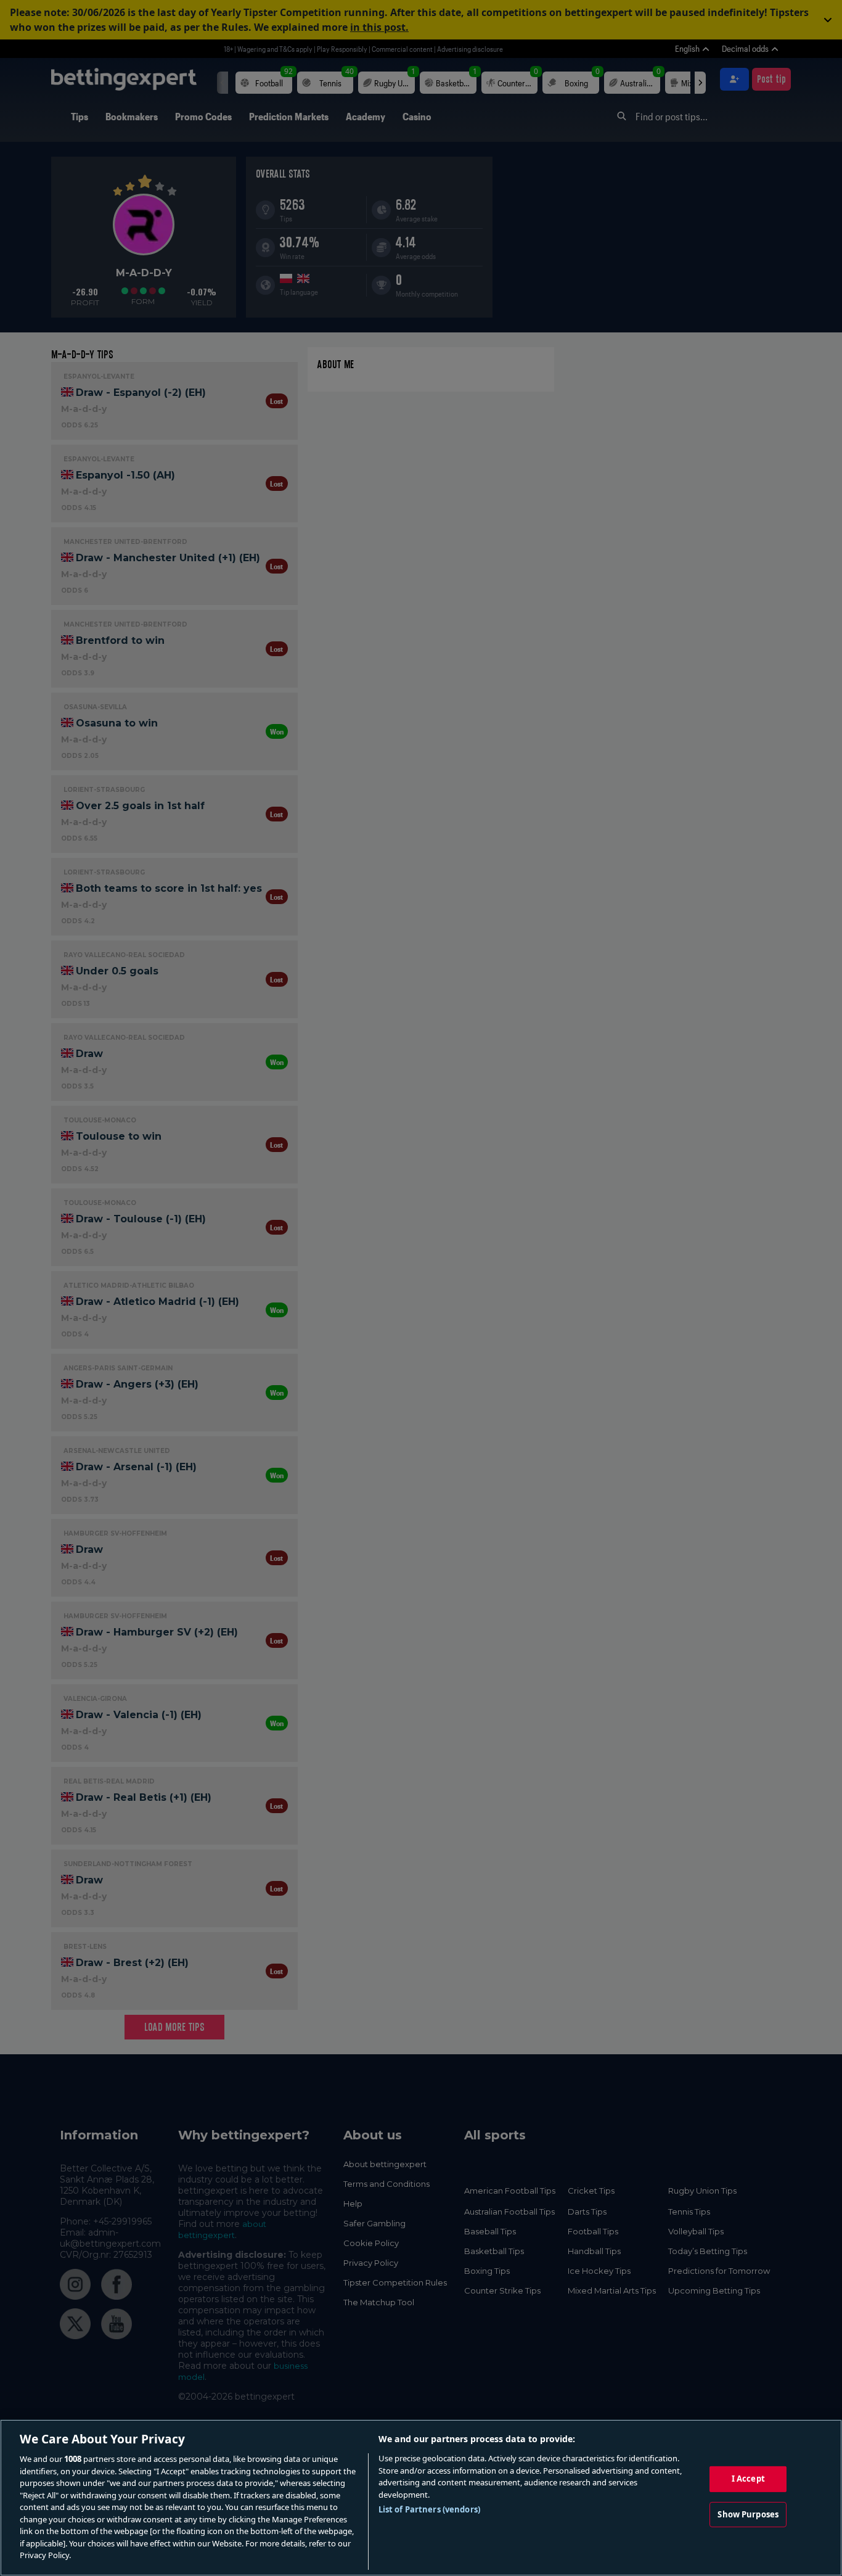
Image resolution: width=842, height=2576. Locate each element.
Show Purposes (748, 2514)
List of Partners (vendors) (429, 2509)
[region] (421, 2498)
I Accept (748, 2479)
